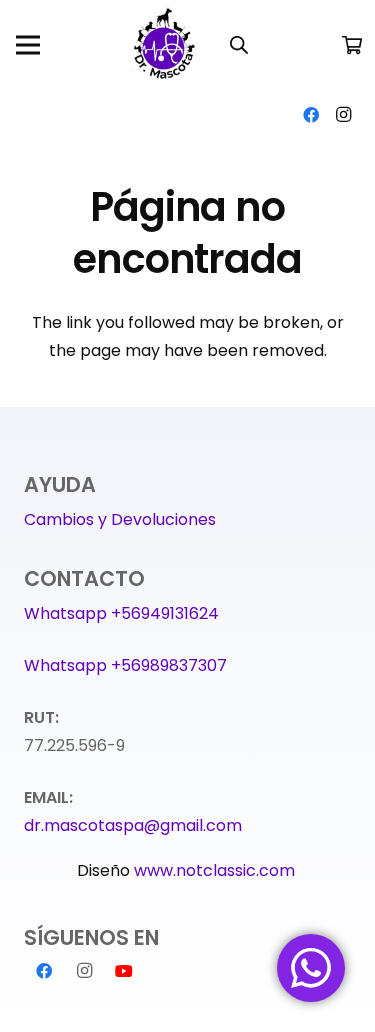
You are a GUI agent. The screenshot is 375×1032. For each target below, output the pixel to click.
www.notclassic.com (216, 870)
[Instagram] (343, 115)
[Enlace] (166, 45)
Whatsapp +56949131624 (121, 613)
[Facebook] (311, 115)
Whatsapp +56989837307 (125, 665)
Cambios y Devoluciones (120, 519)
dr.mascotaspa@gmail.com (133, 825)
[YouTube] (124, 971)
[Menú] (28, 45)
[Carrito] (352, 45)
